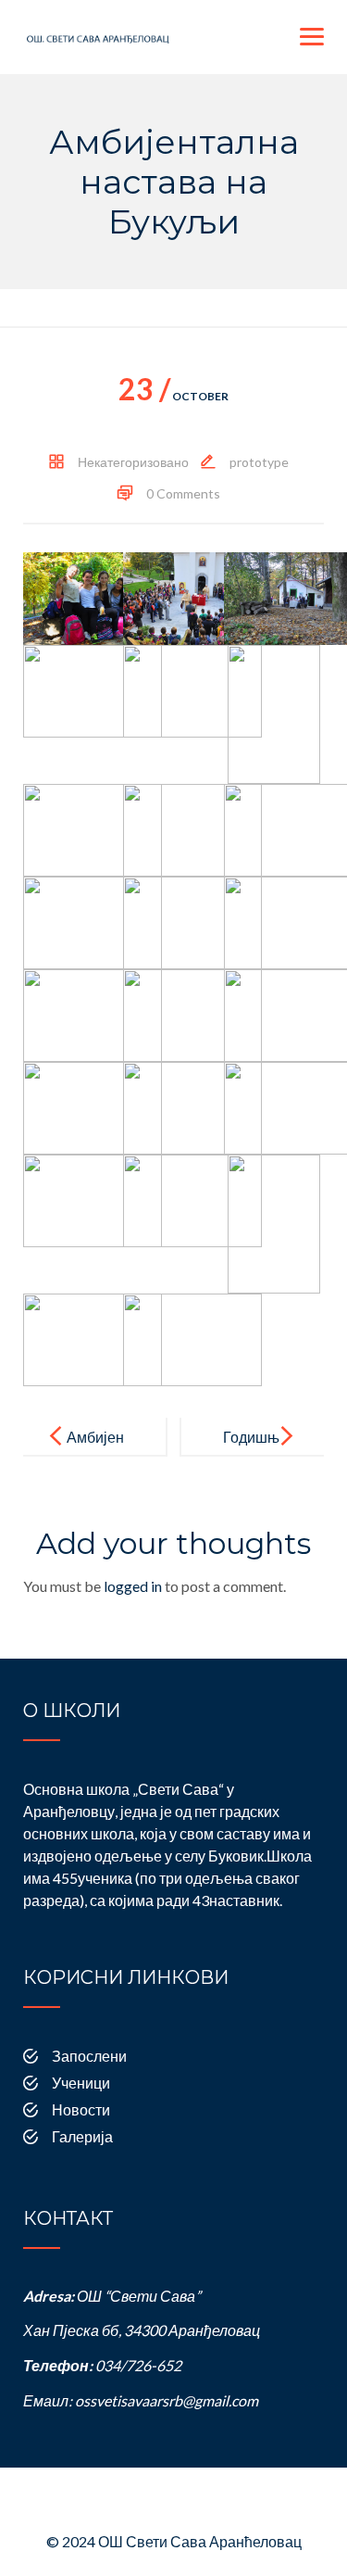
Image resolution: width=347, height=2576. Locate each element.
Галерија (82, 2136)
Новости (81, 2109)
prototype (259, 462)
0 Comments (183, 493)
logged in (133, 1586)
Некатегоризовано (133, 462)
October (173, 396)
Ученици (81, 2083)
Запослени (89, 2056)
